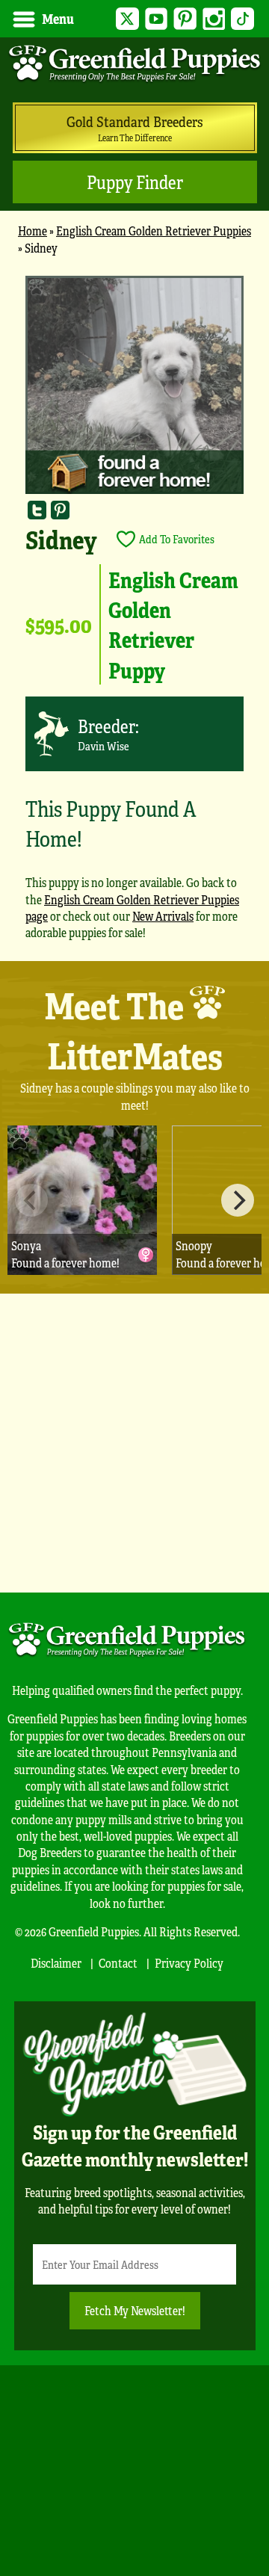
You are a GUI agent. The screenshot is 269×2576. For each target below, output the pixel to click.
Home (33, 231)
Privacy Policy (189, 1963)
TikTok (242, 19)
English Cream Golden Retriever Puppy (173, 624)
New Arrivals (163, 916)
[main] (134, 615)
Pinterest (185, 19)
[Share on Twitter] (37, 509)
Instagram (214, 19)
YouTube (157, 19)
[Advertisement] (134, 1443)
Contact (118, 1963)
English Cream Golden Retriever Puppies (154, 231)
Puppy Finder (135, 182)
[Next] (238, 1200)
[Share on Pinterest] (60, 509)
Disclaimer (56, 1963)
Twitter (127, 19)
